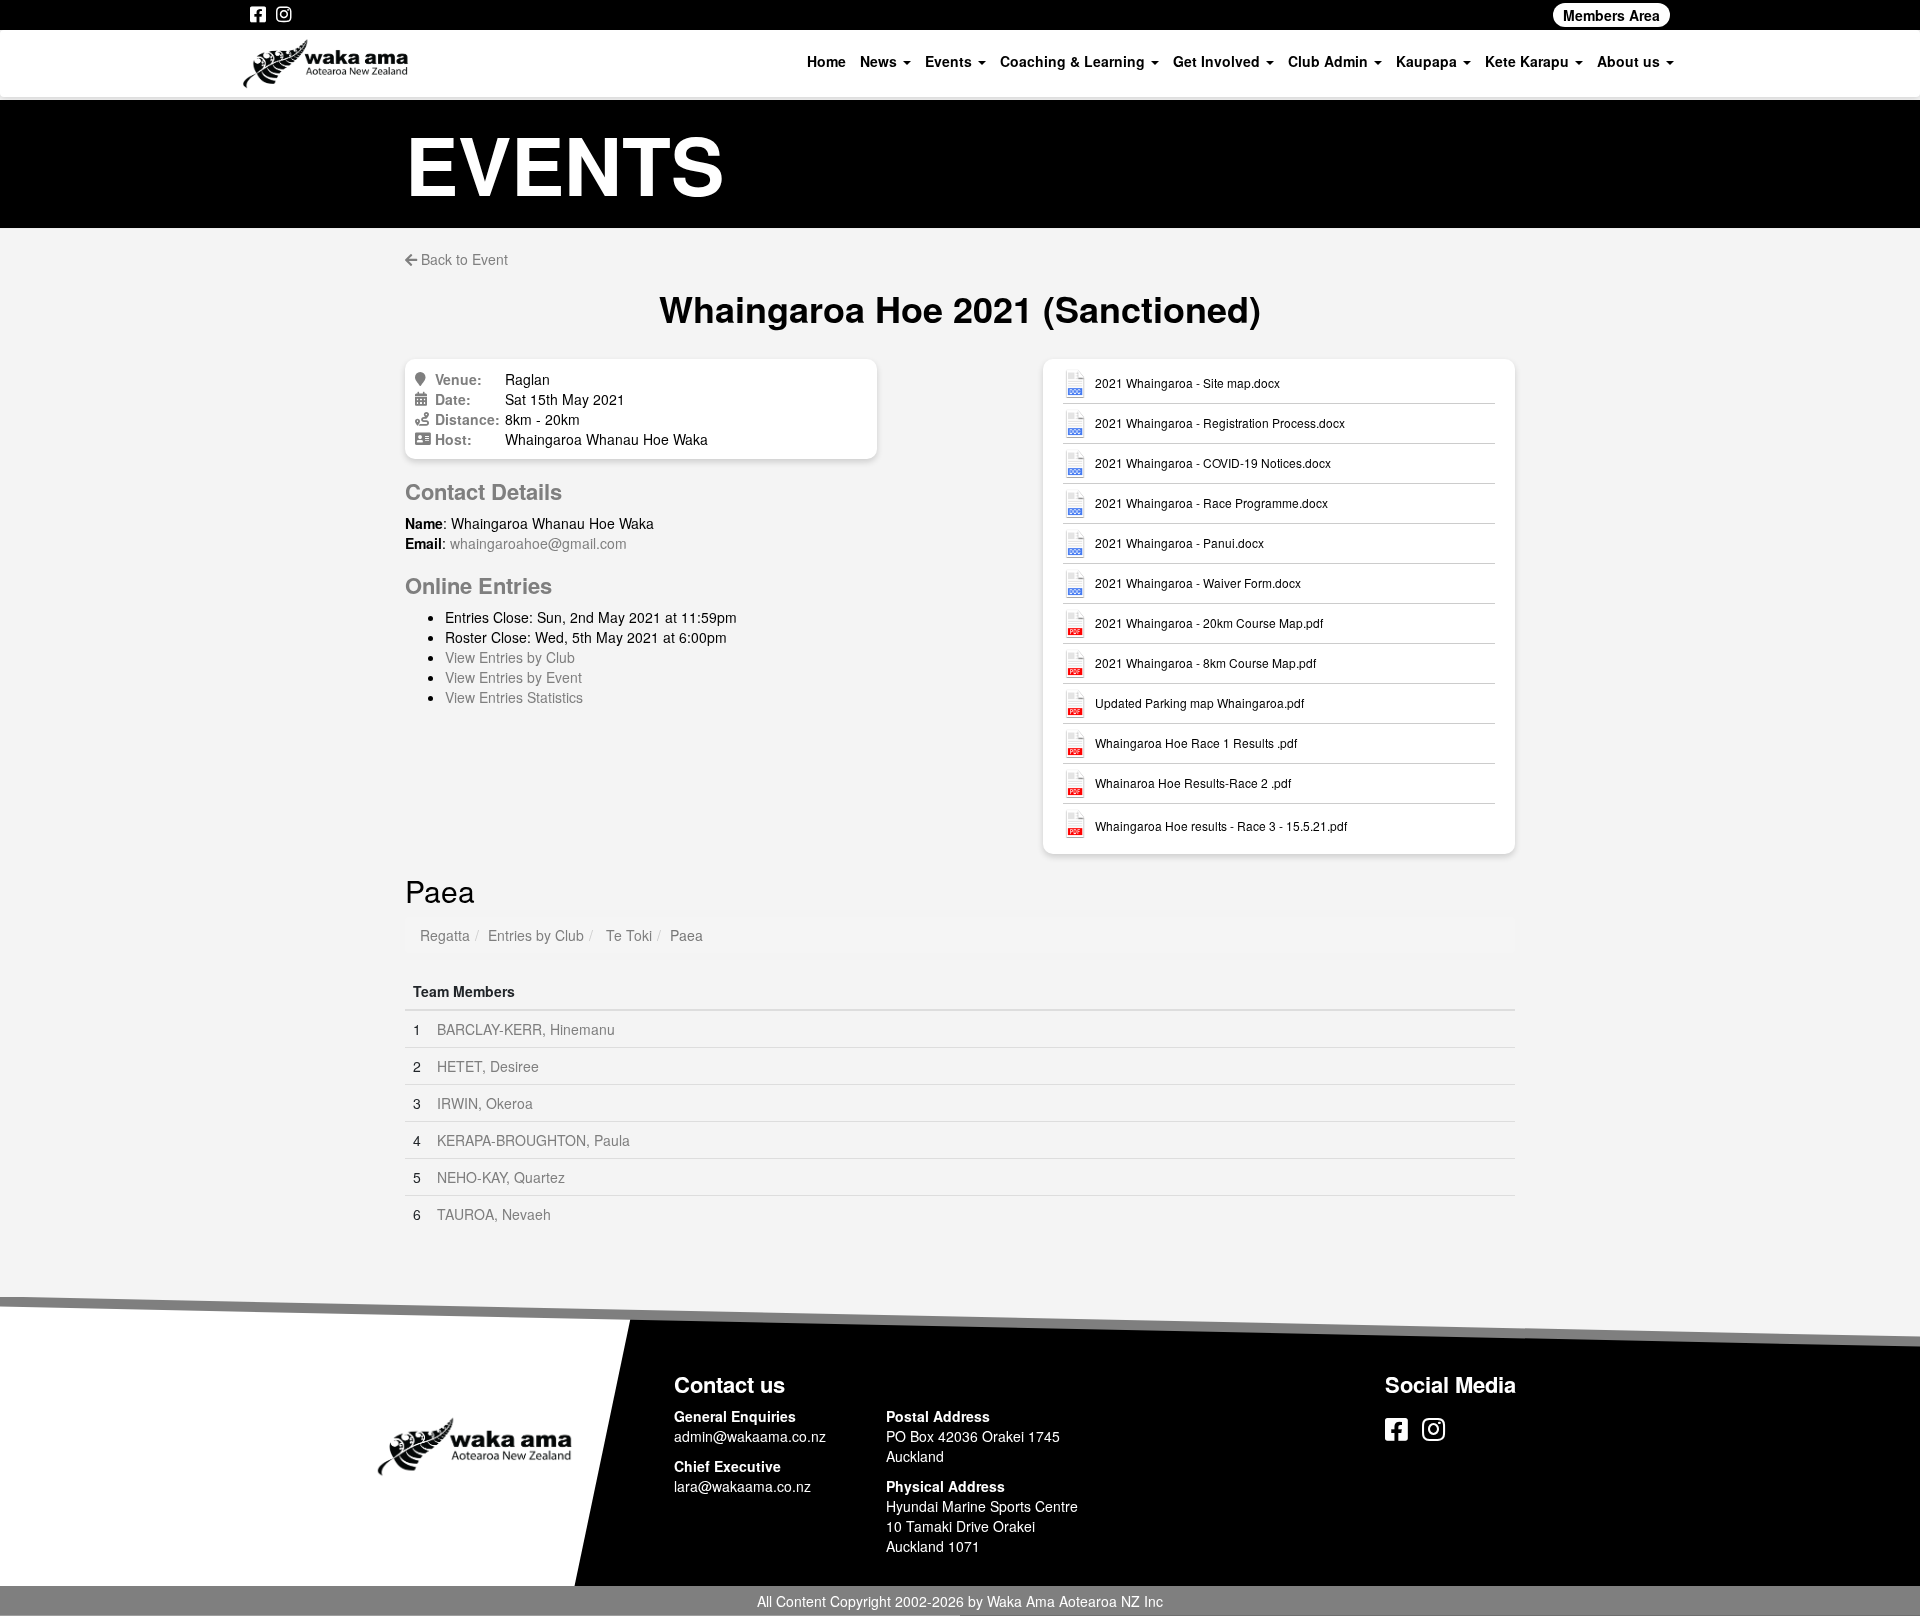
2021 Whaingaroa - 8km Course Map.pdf (1205, 663)
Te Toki (629, 935)
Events (950, 61)
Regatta (445, 935)
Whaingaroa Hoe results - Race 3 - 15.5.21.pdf (1221, 826)
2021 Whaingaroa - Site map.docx (1187, 383)
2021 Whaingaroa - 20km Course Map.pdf (1209, 623)
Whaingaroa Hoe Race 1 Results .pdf (1196, 743)
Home (826, 61)
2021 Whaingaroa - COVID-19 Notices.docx (1213, 463)
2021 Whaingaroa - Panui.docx (1179, 543)
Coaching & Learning (1074, 61)
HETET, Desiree (488, 1066)
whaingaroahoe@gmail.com (538, 543)
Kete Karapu (1529, 61)
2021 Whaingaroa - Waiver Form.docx (1198, 583)
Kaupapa (1428, 61)
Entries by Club (536, 935)
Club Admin (1330, 61)
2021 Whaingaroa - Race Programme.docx (1211, 503)
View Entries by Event (513, 677)
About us (1630, 61)
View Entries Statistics (514, 697)
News (880, 61)
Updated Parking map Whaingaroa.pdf (1199, 703)
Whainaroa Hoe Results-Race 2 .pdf (1193, 783)
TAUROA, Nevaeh (494, 1214)
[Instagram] (284, 15)
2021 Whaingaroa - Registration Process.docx (1220, 423)
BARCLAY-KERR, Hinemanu (526, 1029)
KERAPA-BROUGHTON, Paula (533, 1140)
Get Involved (1218, 61)
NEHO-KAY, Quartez (501, 1177)
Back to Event (462, 259)
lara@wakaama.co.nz (742, 1486)
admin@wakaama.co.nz (750, 1436)
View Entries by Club (510, 657)
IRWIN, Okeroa (485, 1103)
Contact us (729, 1384)
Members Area (1611, 15)
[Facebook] (258, 15)
